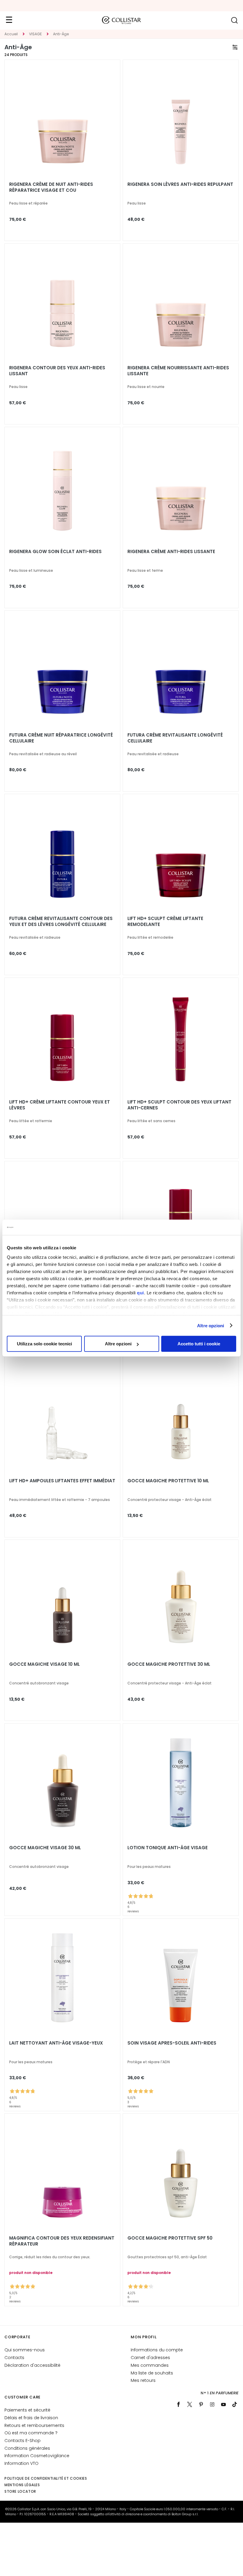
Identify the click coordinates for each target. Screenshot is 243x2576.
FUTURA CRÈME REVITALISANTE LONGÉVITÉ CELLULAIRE (175, 738)
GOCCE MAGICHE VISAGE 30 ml (45, 1848)
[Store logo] (121, 20)
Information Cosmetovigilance (37, 2456)
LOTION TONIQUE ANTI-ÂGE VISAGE (168, 1848)
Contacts (14, 2358)
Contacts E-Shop (23, 2441)
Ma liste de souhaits (152, 2373)
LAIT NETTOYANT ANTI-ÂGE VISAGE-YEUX (56, 2043)
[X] (190, 2404)
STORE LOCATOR (20, 2491)
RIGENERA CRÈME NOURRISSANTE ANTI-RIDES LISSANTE (178, 371)
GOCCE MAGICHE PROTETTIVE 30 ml (169, 1664)
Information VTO (21, 2463)
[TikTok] (235, 2404)
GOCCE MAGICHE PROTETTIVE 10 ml (168, 1481)
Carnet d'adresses (150, 2358)
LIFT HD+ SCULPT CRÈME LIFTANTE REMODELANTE (165, 922)
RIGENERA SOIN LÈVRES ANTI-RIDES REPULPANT (180, 184)
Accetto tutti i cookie (199, 1344)
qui (140, 1292)
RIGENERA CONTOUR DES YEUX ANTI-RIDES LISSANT (57, 371)
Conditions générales (27, 2448)
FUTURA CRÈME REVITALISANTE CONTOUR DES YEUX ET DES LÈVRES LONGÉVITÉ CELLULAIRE (61, 922)
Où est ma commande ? (31, 2433)
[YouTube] (223, 2404)
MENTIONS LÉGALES (22, 2485)
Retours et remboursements (34, 2425)
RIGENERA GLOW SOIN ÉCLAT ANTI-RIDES (55, 552)
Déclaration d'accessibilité (32, 2365)
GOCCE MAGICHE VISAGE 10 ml (44, 1664)
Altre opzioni (211, 1325)
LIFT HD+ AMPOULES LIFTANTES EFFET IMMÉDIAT (62, 1481)
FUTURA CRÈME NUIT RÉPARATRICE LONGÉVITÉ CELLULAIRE (61, 738)
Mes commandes (150, 2365)
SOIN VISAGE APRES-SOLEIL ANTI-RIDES (172, 2043)
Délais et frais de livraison (31, 2418)
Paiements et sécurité (27, 2410)
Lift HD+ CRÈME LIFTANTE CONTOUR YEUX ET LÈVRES (60, 1105)
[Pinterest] (201, 2404)
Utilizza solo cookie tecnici (44, 1344)
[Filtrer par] (235, 47)
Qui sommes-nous (25, 2350)
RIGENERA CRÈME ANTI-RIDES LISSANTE (171, 552)
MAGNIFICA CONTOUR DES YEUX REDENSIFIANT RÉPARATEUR (62, 2241)
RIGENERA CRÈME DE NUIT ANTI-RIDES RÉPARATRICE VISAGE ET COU (51, 187)
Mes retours (143, 2380)
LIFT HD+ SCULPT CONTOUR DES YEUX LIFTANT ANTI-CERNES (179, 1105)
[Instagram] (212, 2404)
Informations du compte (157, 2350)
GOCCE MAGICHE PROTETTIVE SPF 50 (170, 2238)
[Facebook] (178, 2404)
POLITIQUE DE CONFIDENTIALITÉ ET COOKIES (46, 2478)
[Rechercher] (234, 20)
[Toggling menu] (9, 20)
